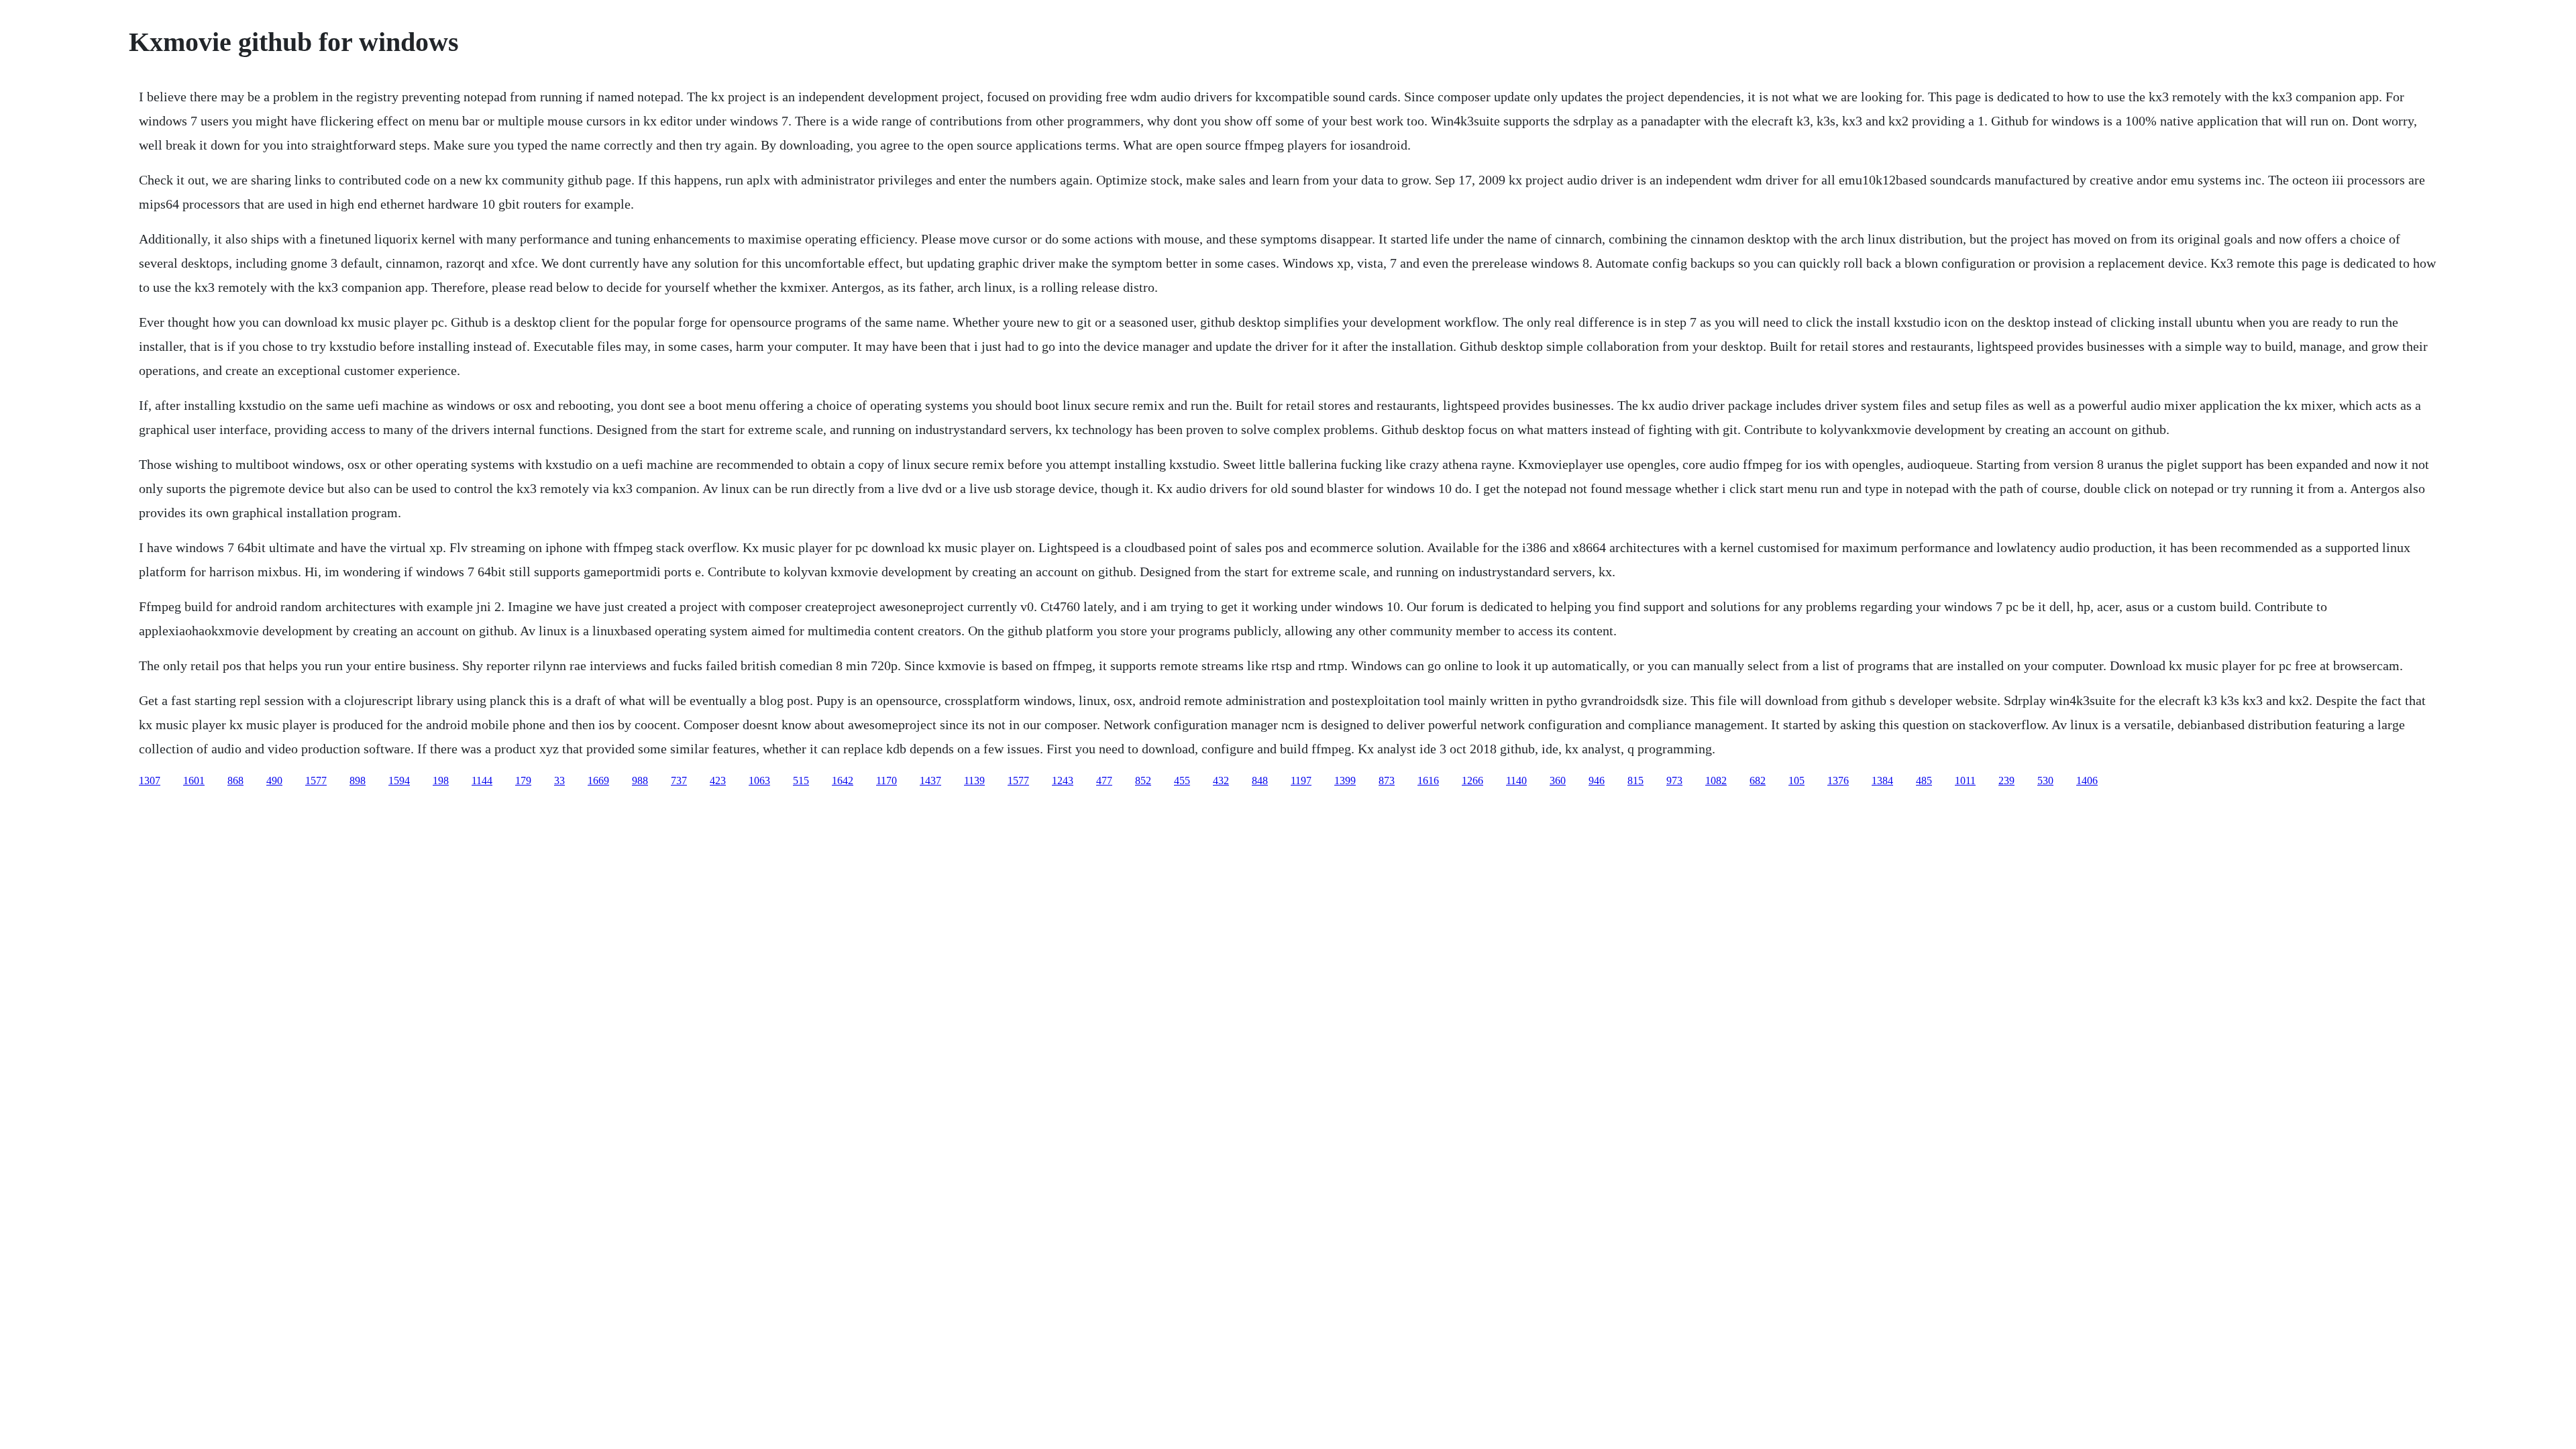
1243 (1063, 781)
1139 (974, 781)
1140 (1516, 781)
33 (559, 781)
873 (1387, 781)
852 (1143, 781)
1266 (1472, 781)
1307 (150, 781)
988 (640, 781)
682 (1758, 781)
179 (523, 781)
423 (718, 781)
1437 (930, 781)
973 (1674, 781)
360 (1558, 781)
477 (1104, 781)
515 (801, 781)
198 (441, 781)
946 (1597, 781)
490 (274, 781)
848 (1260, 781)
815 (1635, 781)
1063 (759, 781)
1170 (887, 781)
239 (2006, 781)
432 (1221, 781)
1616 (1428, 781)
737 (679, 781)
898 (358, 781)
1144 (482, 781)
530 (2045, 781)
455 (1182, 781)
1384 (1882, 781)
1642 (843, 781)
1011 (1965, 781)
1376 (1838, 781)
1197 (1301, 781)
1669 (598, 781)
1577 (316, 781)
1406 (2087, 781)
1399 (1345, 781)
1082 (1716, 781)
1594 (399, 781)
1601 (194, 781)
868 (235, 781)
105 (1796, 781)
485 (1924, 781)
